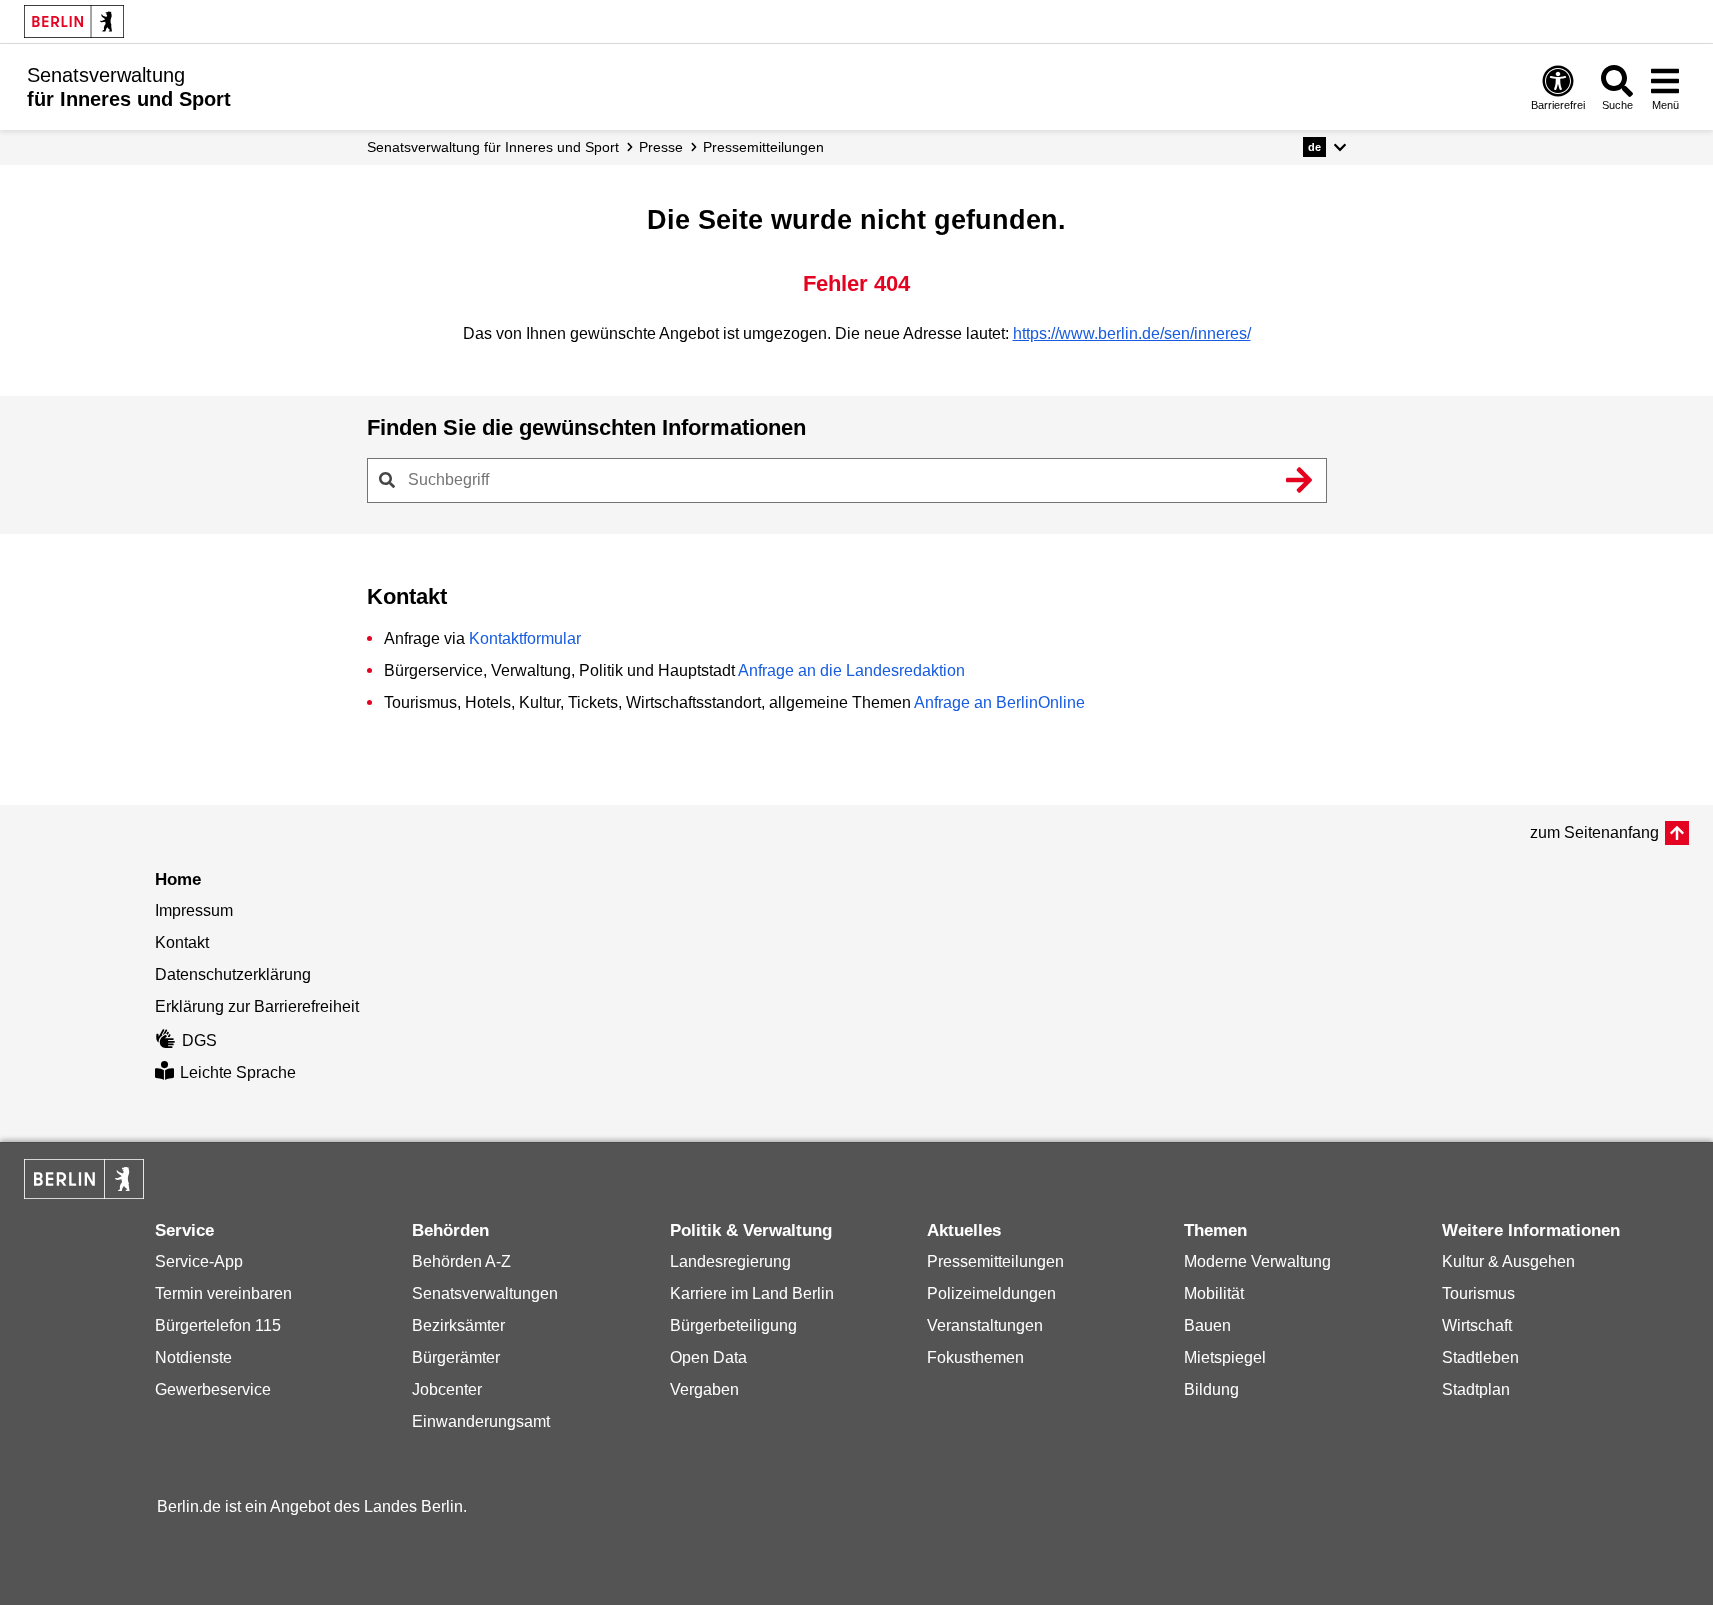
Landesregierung (730, 1261)
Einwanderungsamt (481, 1421)
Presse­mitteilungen (763, 147)
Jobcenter (447, 1389)
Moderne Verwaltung (1257, 1261)
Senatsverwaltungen (485, 1293)
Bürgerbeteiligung (733, 1325)
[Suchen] (1300, 480)
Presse (661, 147)
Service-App (199, 1261)
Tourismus (1478, 1293)
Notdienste (193, 1357)
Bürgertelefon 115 (218, 1325)
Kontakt (182, 942)
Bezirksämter (458, 1325)
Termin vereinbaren (223, 1293)
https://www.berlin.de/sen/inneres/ (1132, 333)
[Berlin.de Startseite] (74, 21)
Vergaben (704, 1389)
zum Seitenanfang (1594, 832)
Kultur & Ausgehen (1508, 1261)
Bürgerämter (456, 1357)
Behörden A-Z (461, 1261)
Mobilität (1214, 1293)
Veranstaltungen (985, 1325)
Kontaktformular (525, 638)
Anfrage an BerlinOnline (999, 702)
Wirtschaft (1477, 1325)
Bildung (1211, 1389)
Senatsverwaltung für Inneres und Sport (493, 147)
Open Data (708, 1357)
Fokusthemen (975, 1357)
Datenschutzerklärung (233, 974)
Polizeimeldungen (991, 1293)
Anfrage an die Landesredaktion (851, 670)
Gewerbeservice (213, 1389)
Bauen (1207, 1325)
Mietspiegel (1225, 1357)
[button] (1324, 147)
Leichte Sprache (238, 1072)
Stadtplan (1476, 1389)
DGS (199, 1040)
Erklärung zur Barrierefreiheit (257, 1006)
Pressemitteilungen (995, 1261)
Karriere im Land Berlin (752, 1293)
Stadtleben (1480, 1357)
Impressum (194, 910)
